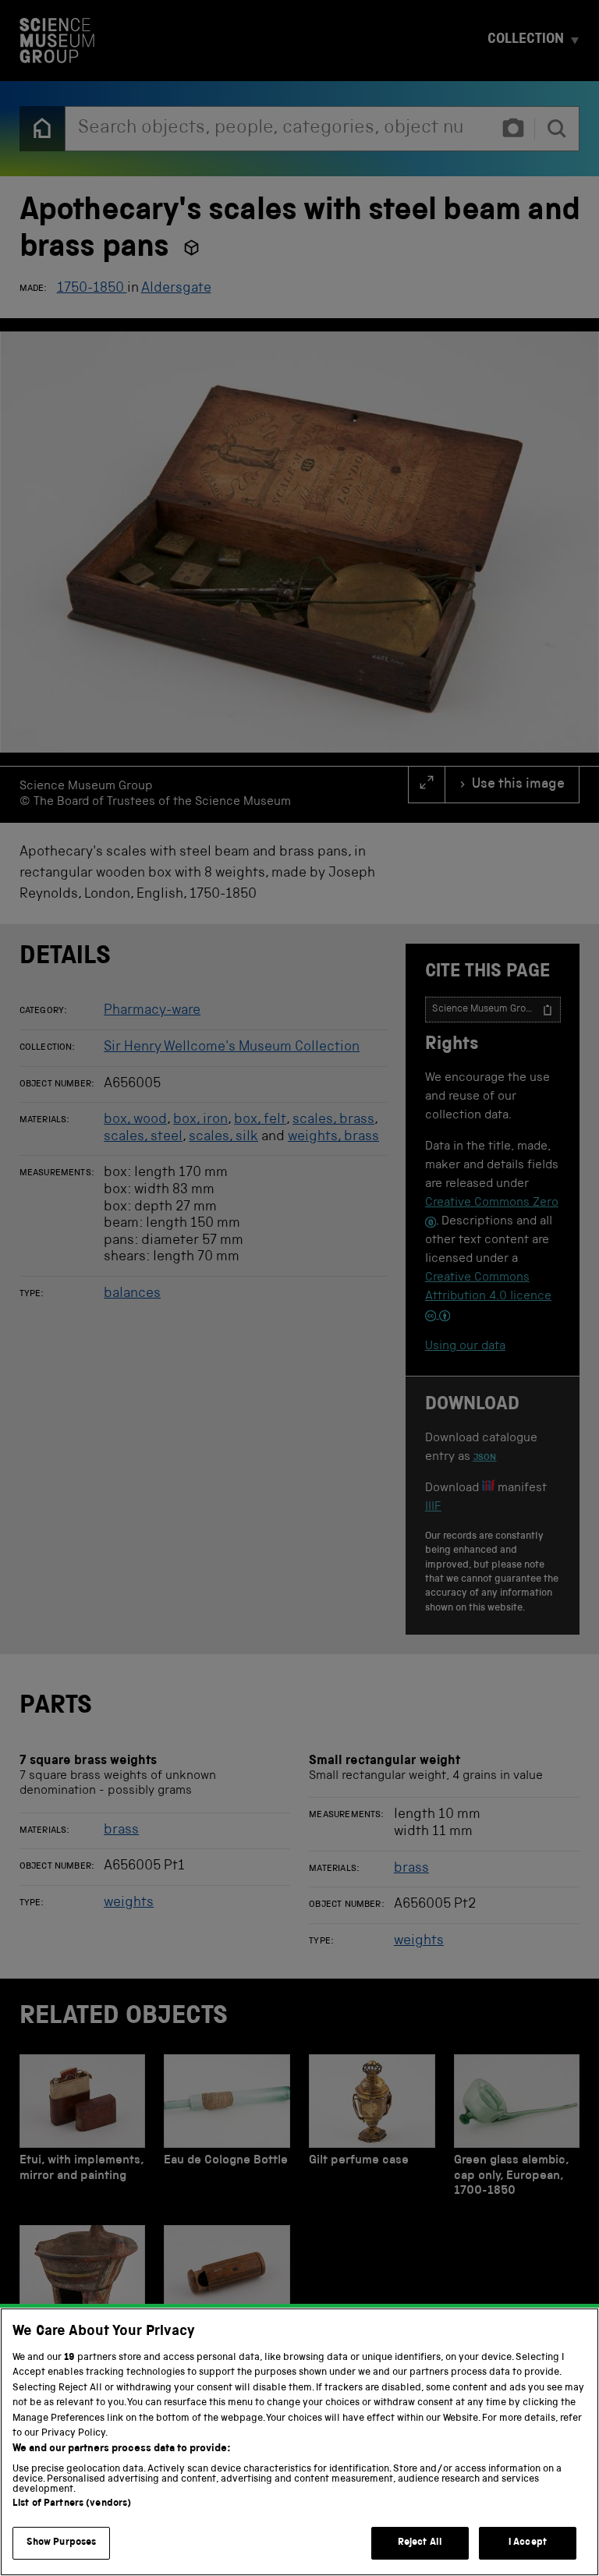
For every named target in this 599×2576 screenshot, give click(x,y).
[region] (299, 2442)
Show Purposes (62, 2543)
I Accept (528, 2543)
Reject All (420, 2543)
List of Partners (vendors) (72, 2504)
